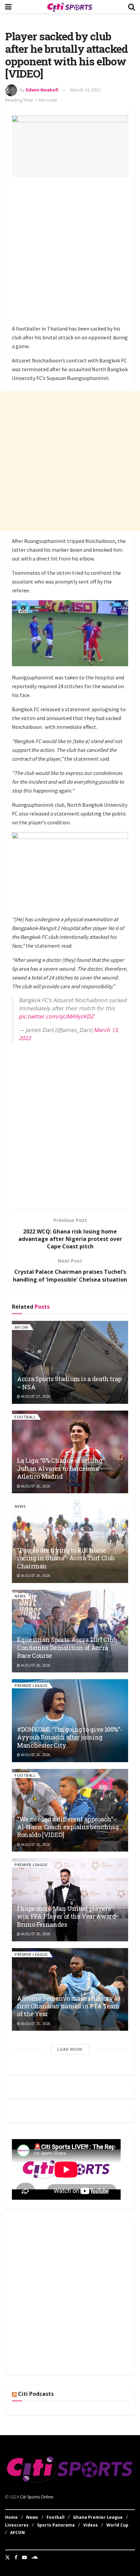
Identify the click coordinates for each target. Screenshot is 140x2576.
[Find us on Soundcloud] (35, 2557)
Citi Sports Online (37, 2497)
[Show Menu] (8, 7)
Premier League (31, 1685)
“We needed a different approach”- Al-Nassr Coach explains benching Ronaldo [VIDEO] (68, 1827)
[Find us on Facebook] (16, 2557)
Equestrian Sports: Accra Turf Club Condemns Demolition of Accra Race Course (67, 1648)
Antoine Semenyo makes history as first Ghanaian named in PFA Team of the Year (69, 2006)
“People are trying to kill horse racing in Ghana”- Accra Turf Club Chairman (66, 1558)
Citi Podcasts (36, 2394)
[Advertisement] (70, 252)
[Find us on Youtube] (24, 2557)
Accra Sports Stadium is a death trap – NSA (69, 1383)
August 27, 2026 (35, 1396)
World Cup (117, 2525)
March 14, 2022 (85, 90)
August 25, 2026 (35, 2024)
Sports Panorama (56, 2525)
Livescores (17, 2525)
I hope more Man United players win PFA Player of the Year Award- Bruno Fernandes (67, 1916)
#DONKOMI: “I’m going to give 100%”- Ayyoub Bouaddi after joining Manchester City (69, 1737)
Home (11, 2517)
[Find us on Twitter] (7, 2557)
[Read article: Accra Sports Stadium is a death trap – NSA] (70, 1362)
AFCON (21, 1327)
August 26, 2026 (35, 1486)
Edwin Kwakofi (42, 90)
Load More (70, 2049)
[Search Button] (132, 7)
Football (25, 1417)
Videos (91, 2525)
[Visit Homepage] (70, 7)
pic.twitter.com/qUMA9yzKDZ (56, 1016)
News (20, 1506)
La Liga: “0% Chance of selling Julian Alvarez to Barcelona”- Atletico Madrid (60, 1468)
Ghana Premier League (98, 2517)
